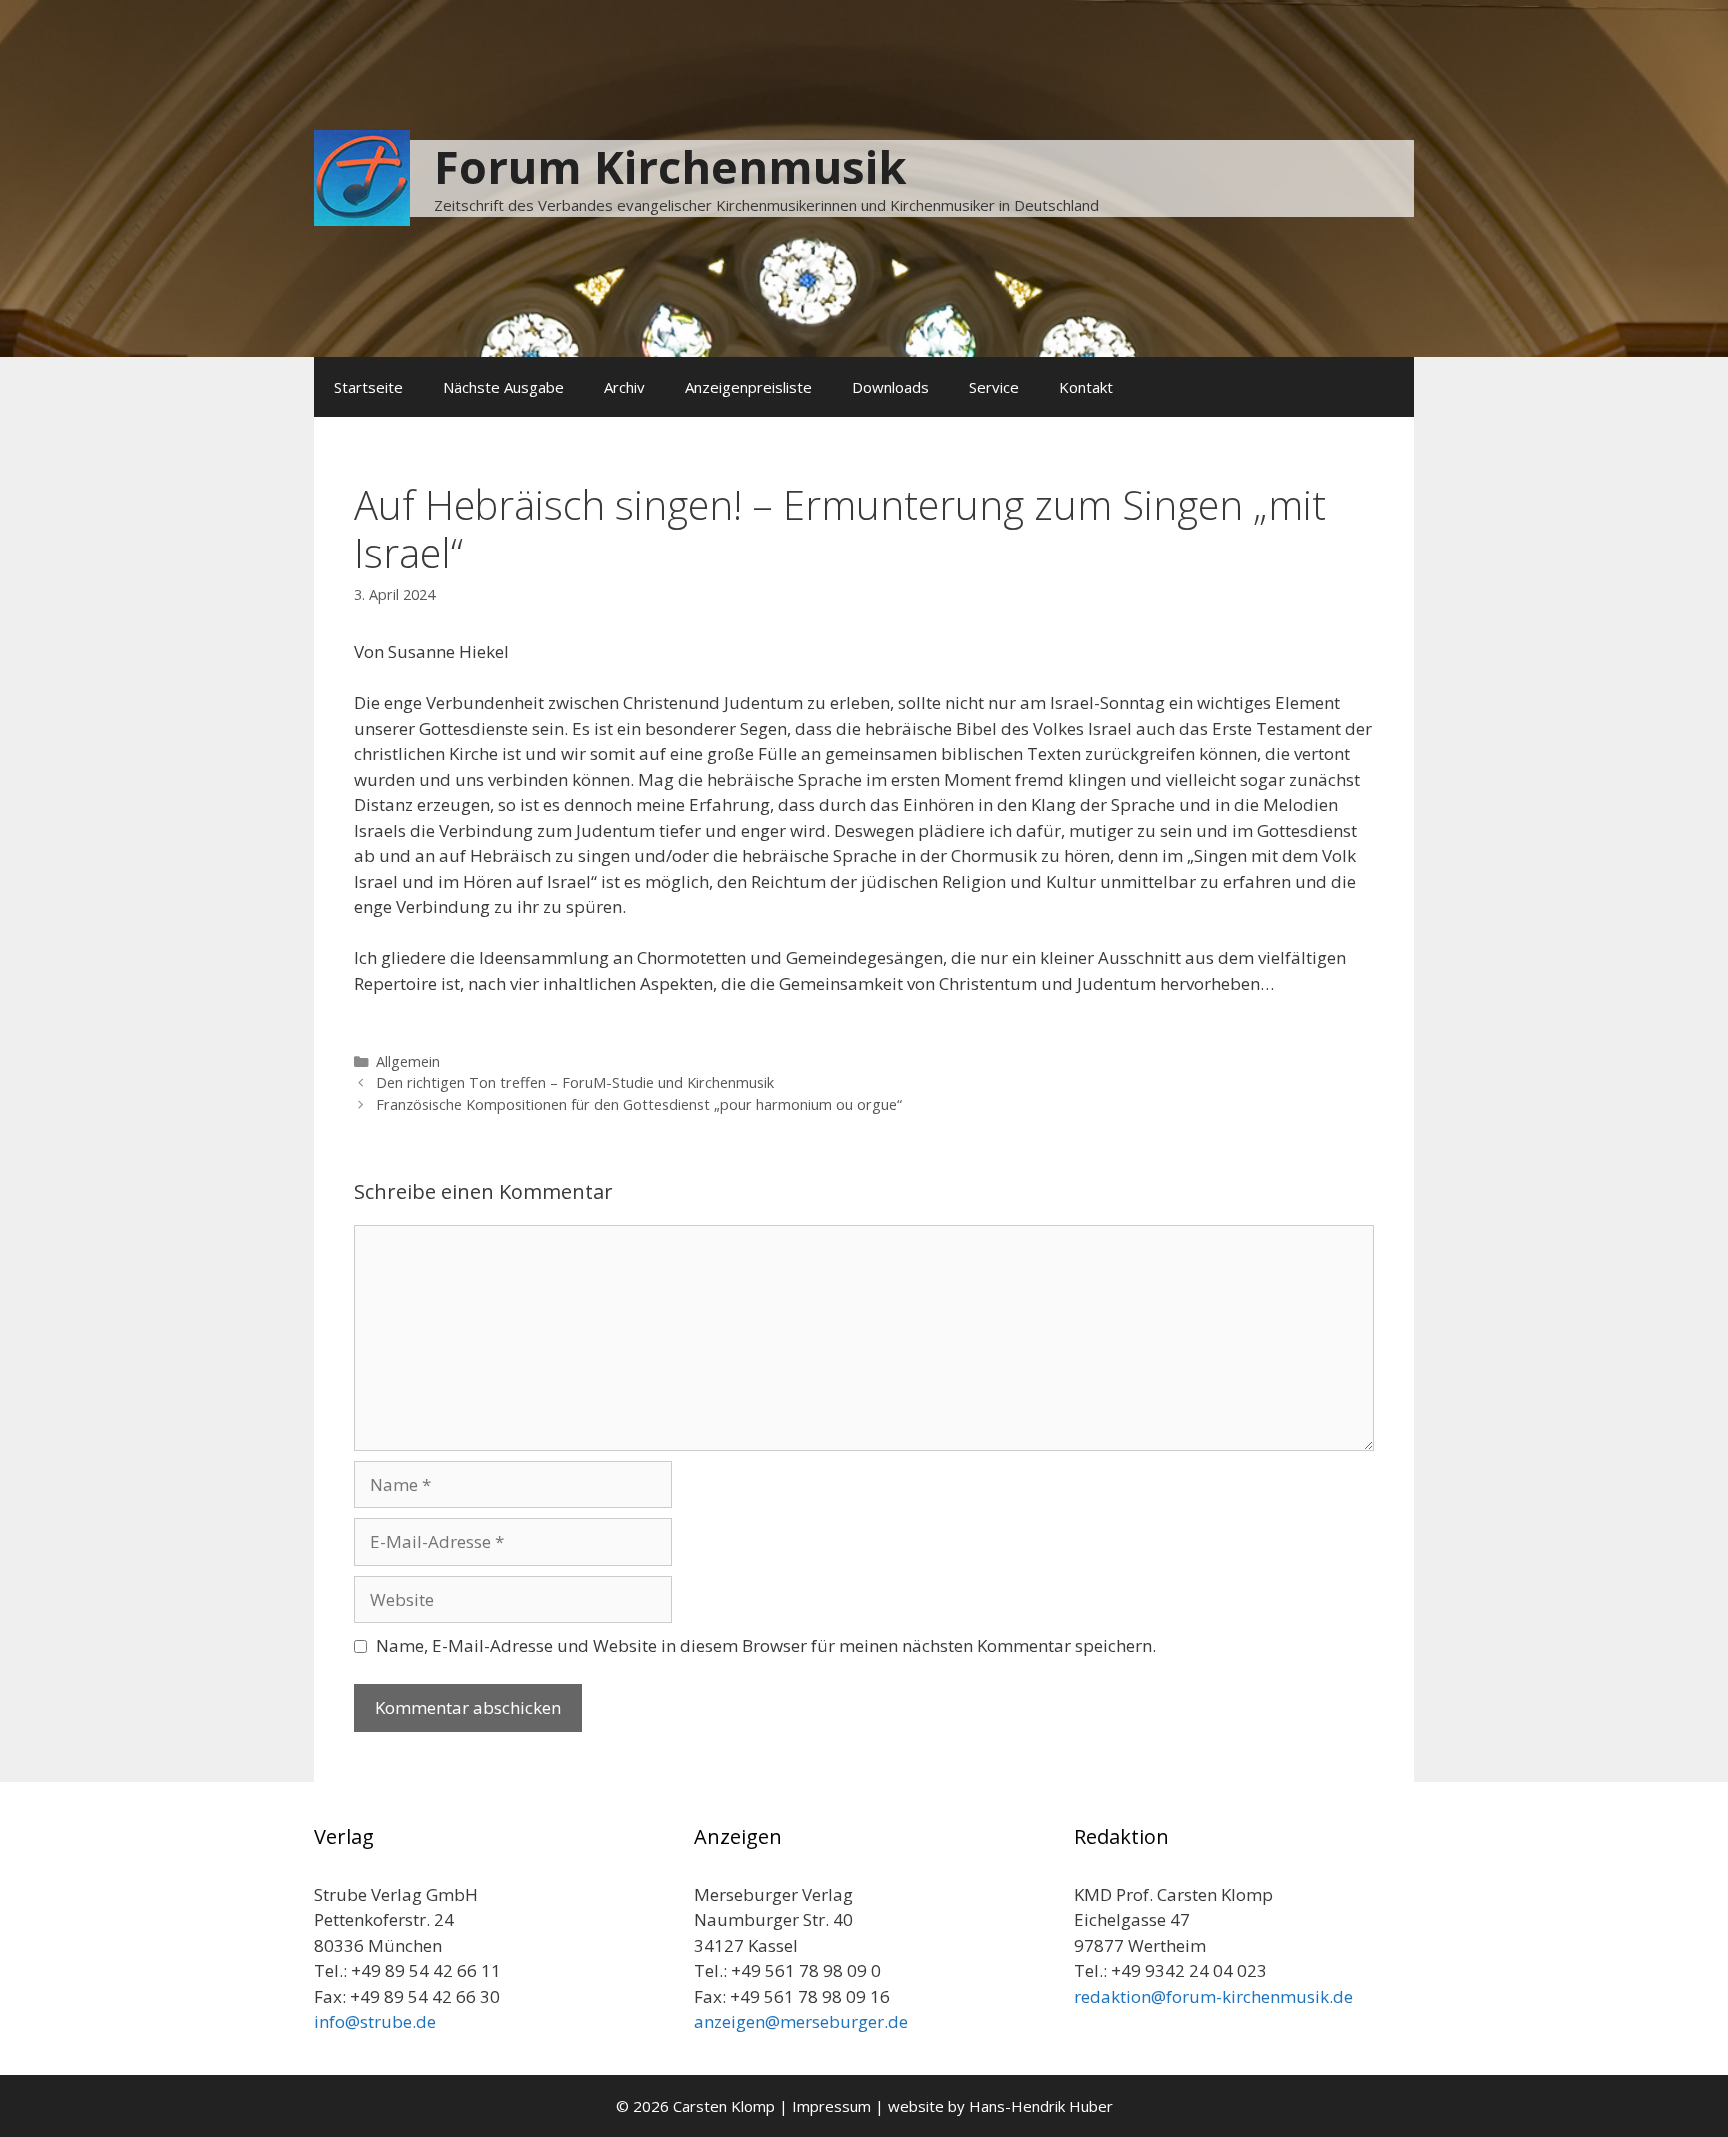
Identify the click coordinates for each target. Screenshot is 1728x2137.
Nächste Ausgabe (503, 387)
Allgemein (408, 1061)
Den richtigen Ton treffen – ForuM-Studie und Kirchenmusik (575, 1082)
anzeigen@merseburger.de (801, 2021)
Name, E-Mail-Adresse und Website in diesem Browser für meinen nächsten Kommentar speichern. (766, 1645)
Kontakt (1086, 387)
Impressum (831, 2106)
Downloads (890, 387)
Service (994, 387)
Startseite (368, 387)
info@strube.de (375, 2021)
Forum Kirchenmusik (670, 166)
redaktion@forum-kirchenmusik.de (1213, 1996)
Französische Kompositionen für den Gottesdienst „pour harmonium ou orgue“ (639, 1104)
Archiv (624, 387)
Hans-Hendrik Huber (1041, 2106)
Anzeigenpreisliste (748, 387)
